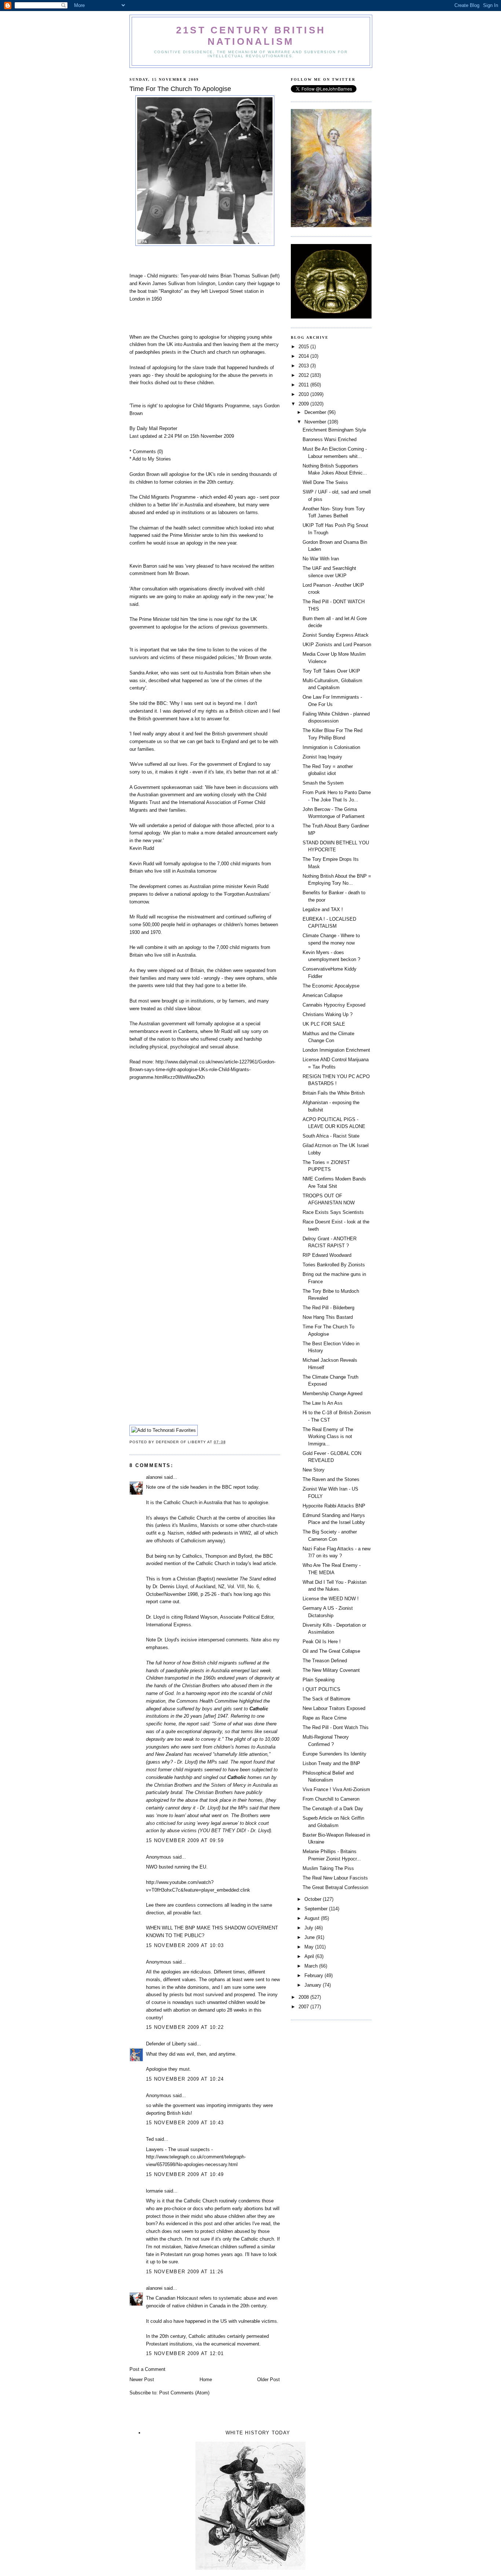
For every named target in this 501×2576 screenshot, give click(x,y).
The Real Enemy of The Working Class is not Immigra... (328, 1437)
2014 (304, 356)
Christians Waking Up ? (328, 1014)
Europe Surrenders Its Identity (334, 1754)
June (310, 1937)
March (312, 1966)
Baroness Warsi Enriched (330, 439)
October (314, 1899)
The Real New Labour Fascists (335, 1878)
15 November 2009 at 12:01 (185, 2353)
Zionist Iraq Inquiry (322, 757)
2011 (304, 385)
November (316, 422)
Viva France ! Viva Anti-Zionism (336, 1789)
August (313, 1918)
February (315, 1975)
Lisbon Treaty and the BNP (331, 1763)
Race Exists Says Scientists (333, 1212)
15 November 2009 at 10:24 (185, 2079)
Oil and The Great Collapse (331, 1651)
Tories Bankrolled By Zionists (334, 1265)
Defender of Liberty (166, 2044)
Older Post (268, 2379)
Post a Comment (147, 2369)
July (310, 1928)
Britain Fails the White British (334, 1093)
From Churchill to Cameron (331, 1799)
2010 (304, 394)
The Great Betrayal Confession (335, 1887)
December (316, 412)
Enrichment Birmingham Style (334, 430)
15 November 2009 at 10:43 (185, 2123)
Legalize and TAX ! (323, 909)
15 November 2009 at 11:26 (185, 2272)
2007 (304, 2007)
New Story (314, 1470)
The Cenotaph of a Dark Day (333, 1809)
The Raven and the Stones (331, 1479)
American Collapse (323, 995)
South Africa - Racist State (331, 1136)
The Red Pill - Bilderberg (328, 1308)
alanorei (154, 1477)
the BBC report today (236, 1487)
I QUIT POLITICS (321, 1689)
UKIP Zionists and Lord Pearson (337, 645)
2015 (304, 347)
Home (206, 2379)
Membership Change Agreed (332, 1393)
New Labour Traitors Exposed (334, 1708)
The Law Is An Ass (323, 1403)
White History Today (258, 2433)
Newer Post (142, 2379)
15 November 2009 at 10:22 (185, 2027)
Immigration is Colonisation (331, 747)
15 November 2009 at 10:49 (185, 2174)
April (310, 1956)
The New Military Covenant (331, 1670)
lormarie (154, 2191)
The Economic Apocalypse (331, 986)
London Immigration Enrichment (336, 1050)
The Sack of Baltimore (326, 1699)
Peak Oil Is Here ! (322, 1642)
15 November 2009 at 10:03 (185, 1945)
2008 (304, 1997)
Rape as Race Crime (325, 1718)
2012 (304, 375)
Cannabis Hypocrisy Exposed (334, 1005)
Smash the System (323, 783)
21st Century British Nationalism (251, 36)
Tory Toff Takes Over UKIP (331, 671)
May (310, 1947)
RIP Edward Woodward (327, 1255)
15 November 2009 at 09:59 (185, 1840)
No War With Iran (321, 559)
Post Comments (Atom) (184, 2393)
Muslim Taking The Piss (328, 1868)
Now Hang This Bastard (328, 1317)
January (314, 1985)
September (317, 1909)
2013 (304, 366)
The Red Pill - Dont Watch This (336, 1727)
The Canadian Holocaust (172, 2298)
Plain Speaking (319, 1680)
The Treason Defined (325, 1661)
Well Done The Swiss (325, 482)
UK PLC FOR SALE (324, 1024)
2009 (304, 404)
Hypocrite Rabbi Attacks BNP (334, 1506)
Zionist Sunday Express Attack (336, 635)
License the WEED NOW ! (331, 1599)
